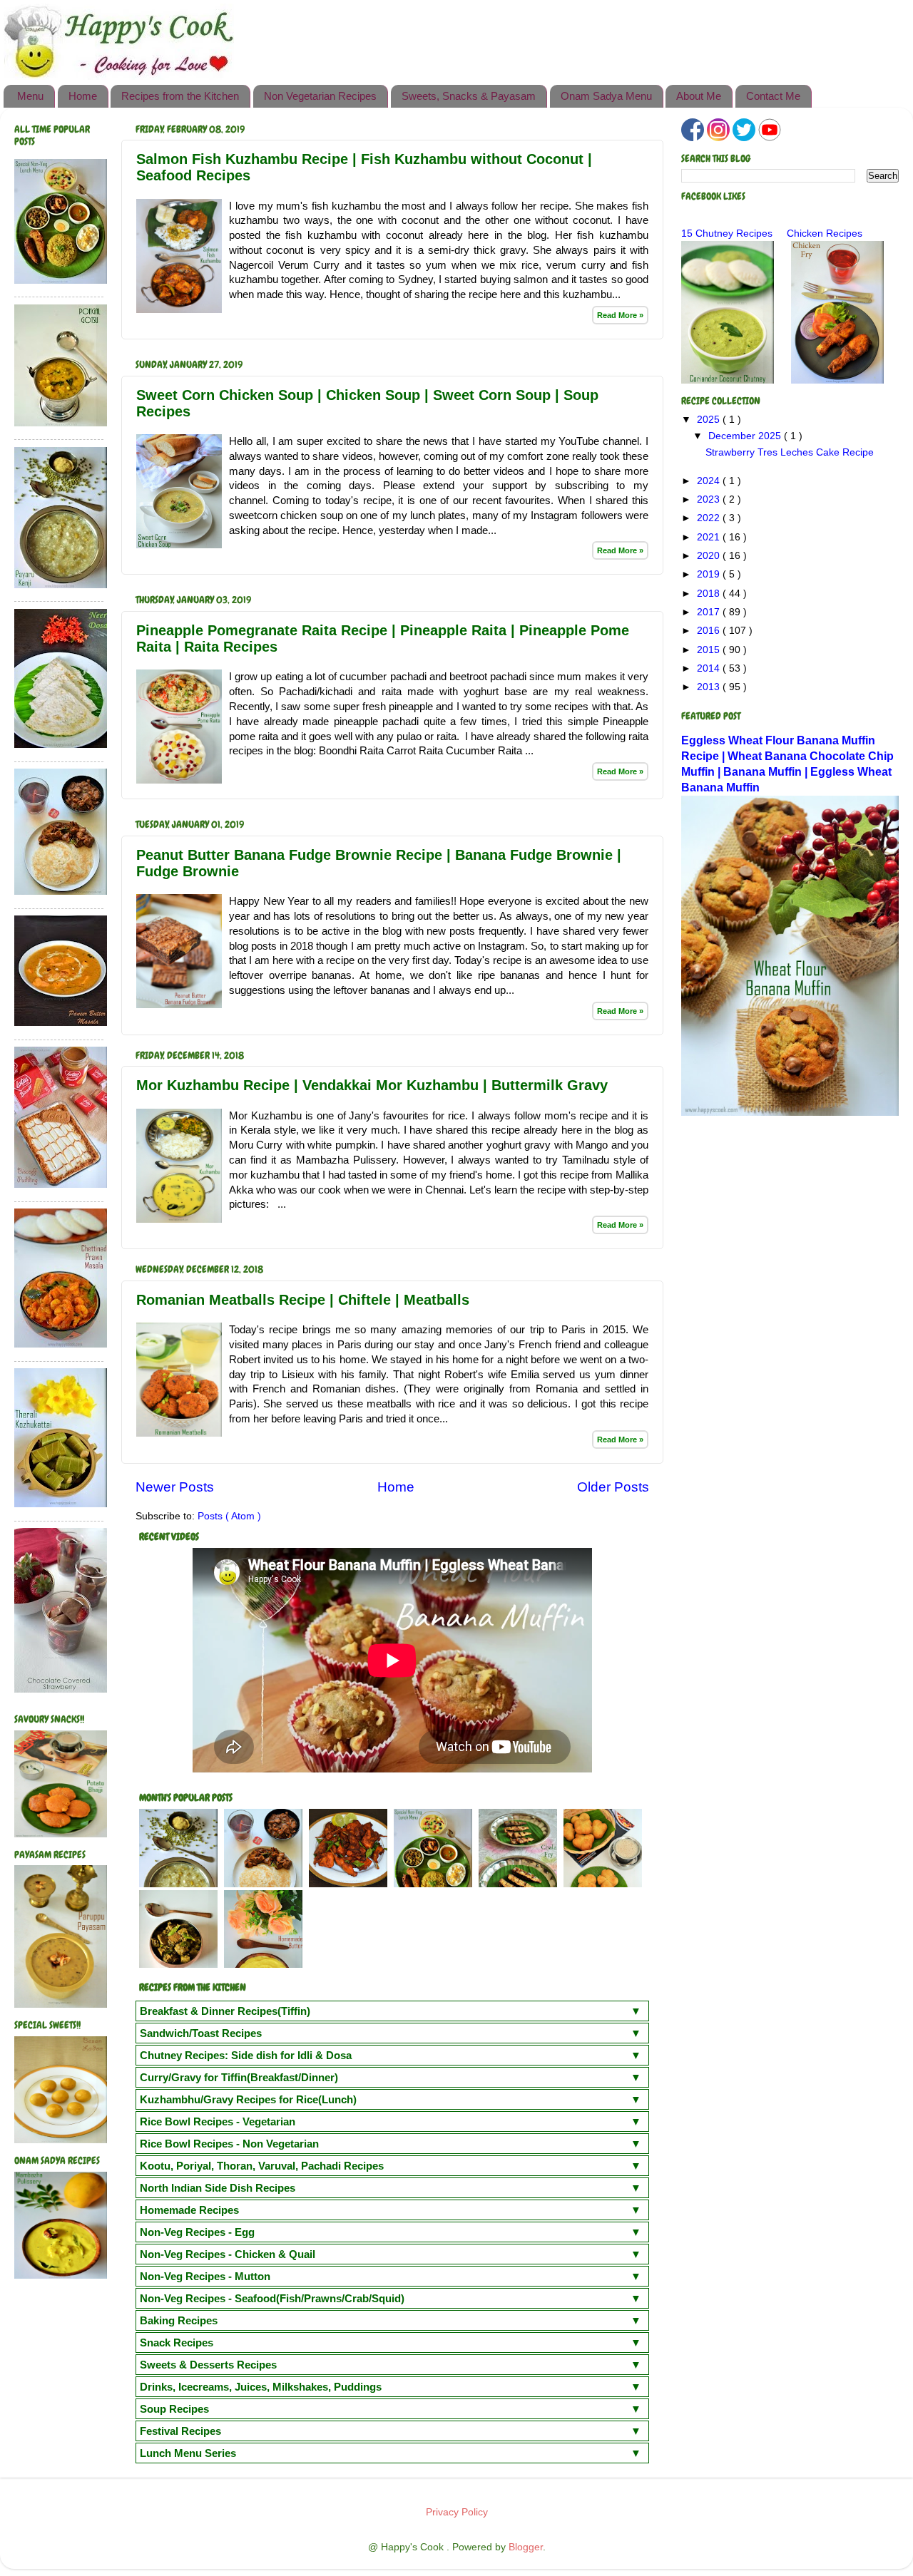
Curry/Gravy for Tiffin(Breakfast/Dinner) (239, 2077)
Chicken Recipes (825, 234)
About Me (699, 96)
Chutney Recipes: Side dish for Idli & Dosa (246, 2055)
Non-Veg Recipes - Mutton (205, 2276)
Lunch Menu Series (188, 2453)
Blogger (526, 2547)
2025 (710, 420)
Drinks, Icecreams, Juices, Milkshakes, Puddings (261, 2387)
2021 (710, 537)
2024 (710, 481)
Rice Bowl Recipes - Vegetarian (218, 2121)
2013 (710, 687)
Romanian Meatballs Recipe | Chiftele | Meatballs (303, 1300)
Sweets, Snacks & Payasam (469, 96)
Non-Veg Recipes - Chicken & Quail (228, 2254)
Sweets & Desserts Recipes (208, 2365)
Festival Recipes (180, 2431)
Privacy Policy (457, 2512)
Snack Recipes (177, 2342)
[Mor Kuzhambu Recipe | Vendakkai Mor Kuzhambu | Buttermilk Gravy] (179, 1219)
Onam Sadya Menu (606, 96)
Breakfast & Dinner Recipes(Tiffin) (225, 2011)
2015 (710, 650)
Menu (30, 96)
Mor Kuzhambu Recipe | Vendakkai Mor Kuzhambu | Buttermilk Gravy (372, 1085)
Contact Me (773, 96)
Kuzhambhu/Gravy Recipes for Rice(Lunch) (248, 2099)
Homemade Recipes (189, 2210)
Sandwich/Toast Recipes (201, 2033)
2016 (710, 631)
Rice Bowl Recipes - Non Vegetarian (229, 2144)
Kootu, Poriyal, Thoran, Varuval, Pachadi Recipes (262, 2166)
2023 (710, 499)
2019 (710, 574)
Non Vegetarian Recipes (320, 96)
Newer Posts (175, 1487)
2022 (710, 518)
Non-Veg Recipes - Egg (197, 2232)
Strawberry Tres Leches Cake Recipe (790, 452)
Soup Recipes (174, 2409)
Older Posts (613, 1487)
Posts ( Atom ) (229, 1516)
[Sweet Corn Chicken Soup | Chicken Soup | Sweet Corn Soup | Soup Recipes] (179, 545)
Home (83, 96)
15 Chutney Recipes (727, 234)
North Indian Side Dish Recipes (218, 2188)
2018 (710, 594)
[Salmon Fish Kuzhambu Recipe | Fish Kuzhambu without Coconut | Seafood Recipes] (179, 309)
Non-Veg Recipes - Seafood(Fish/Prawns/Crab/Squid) (272, 2298)
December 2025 (746, 436)
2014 (710, 668)
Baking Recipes (179, 2320)
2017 (710, 612)
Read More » (620, 315)
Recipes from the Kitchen (180, 96)
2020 (710, 556)
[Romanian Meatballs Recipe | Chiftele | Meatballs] (179, 1433)
